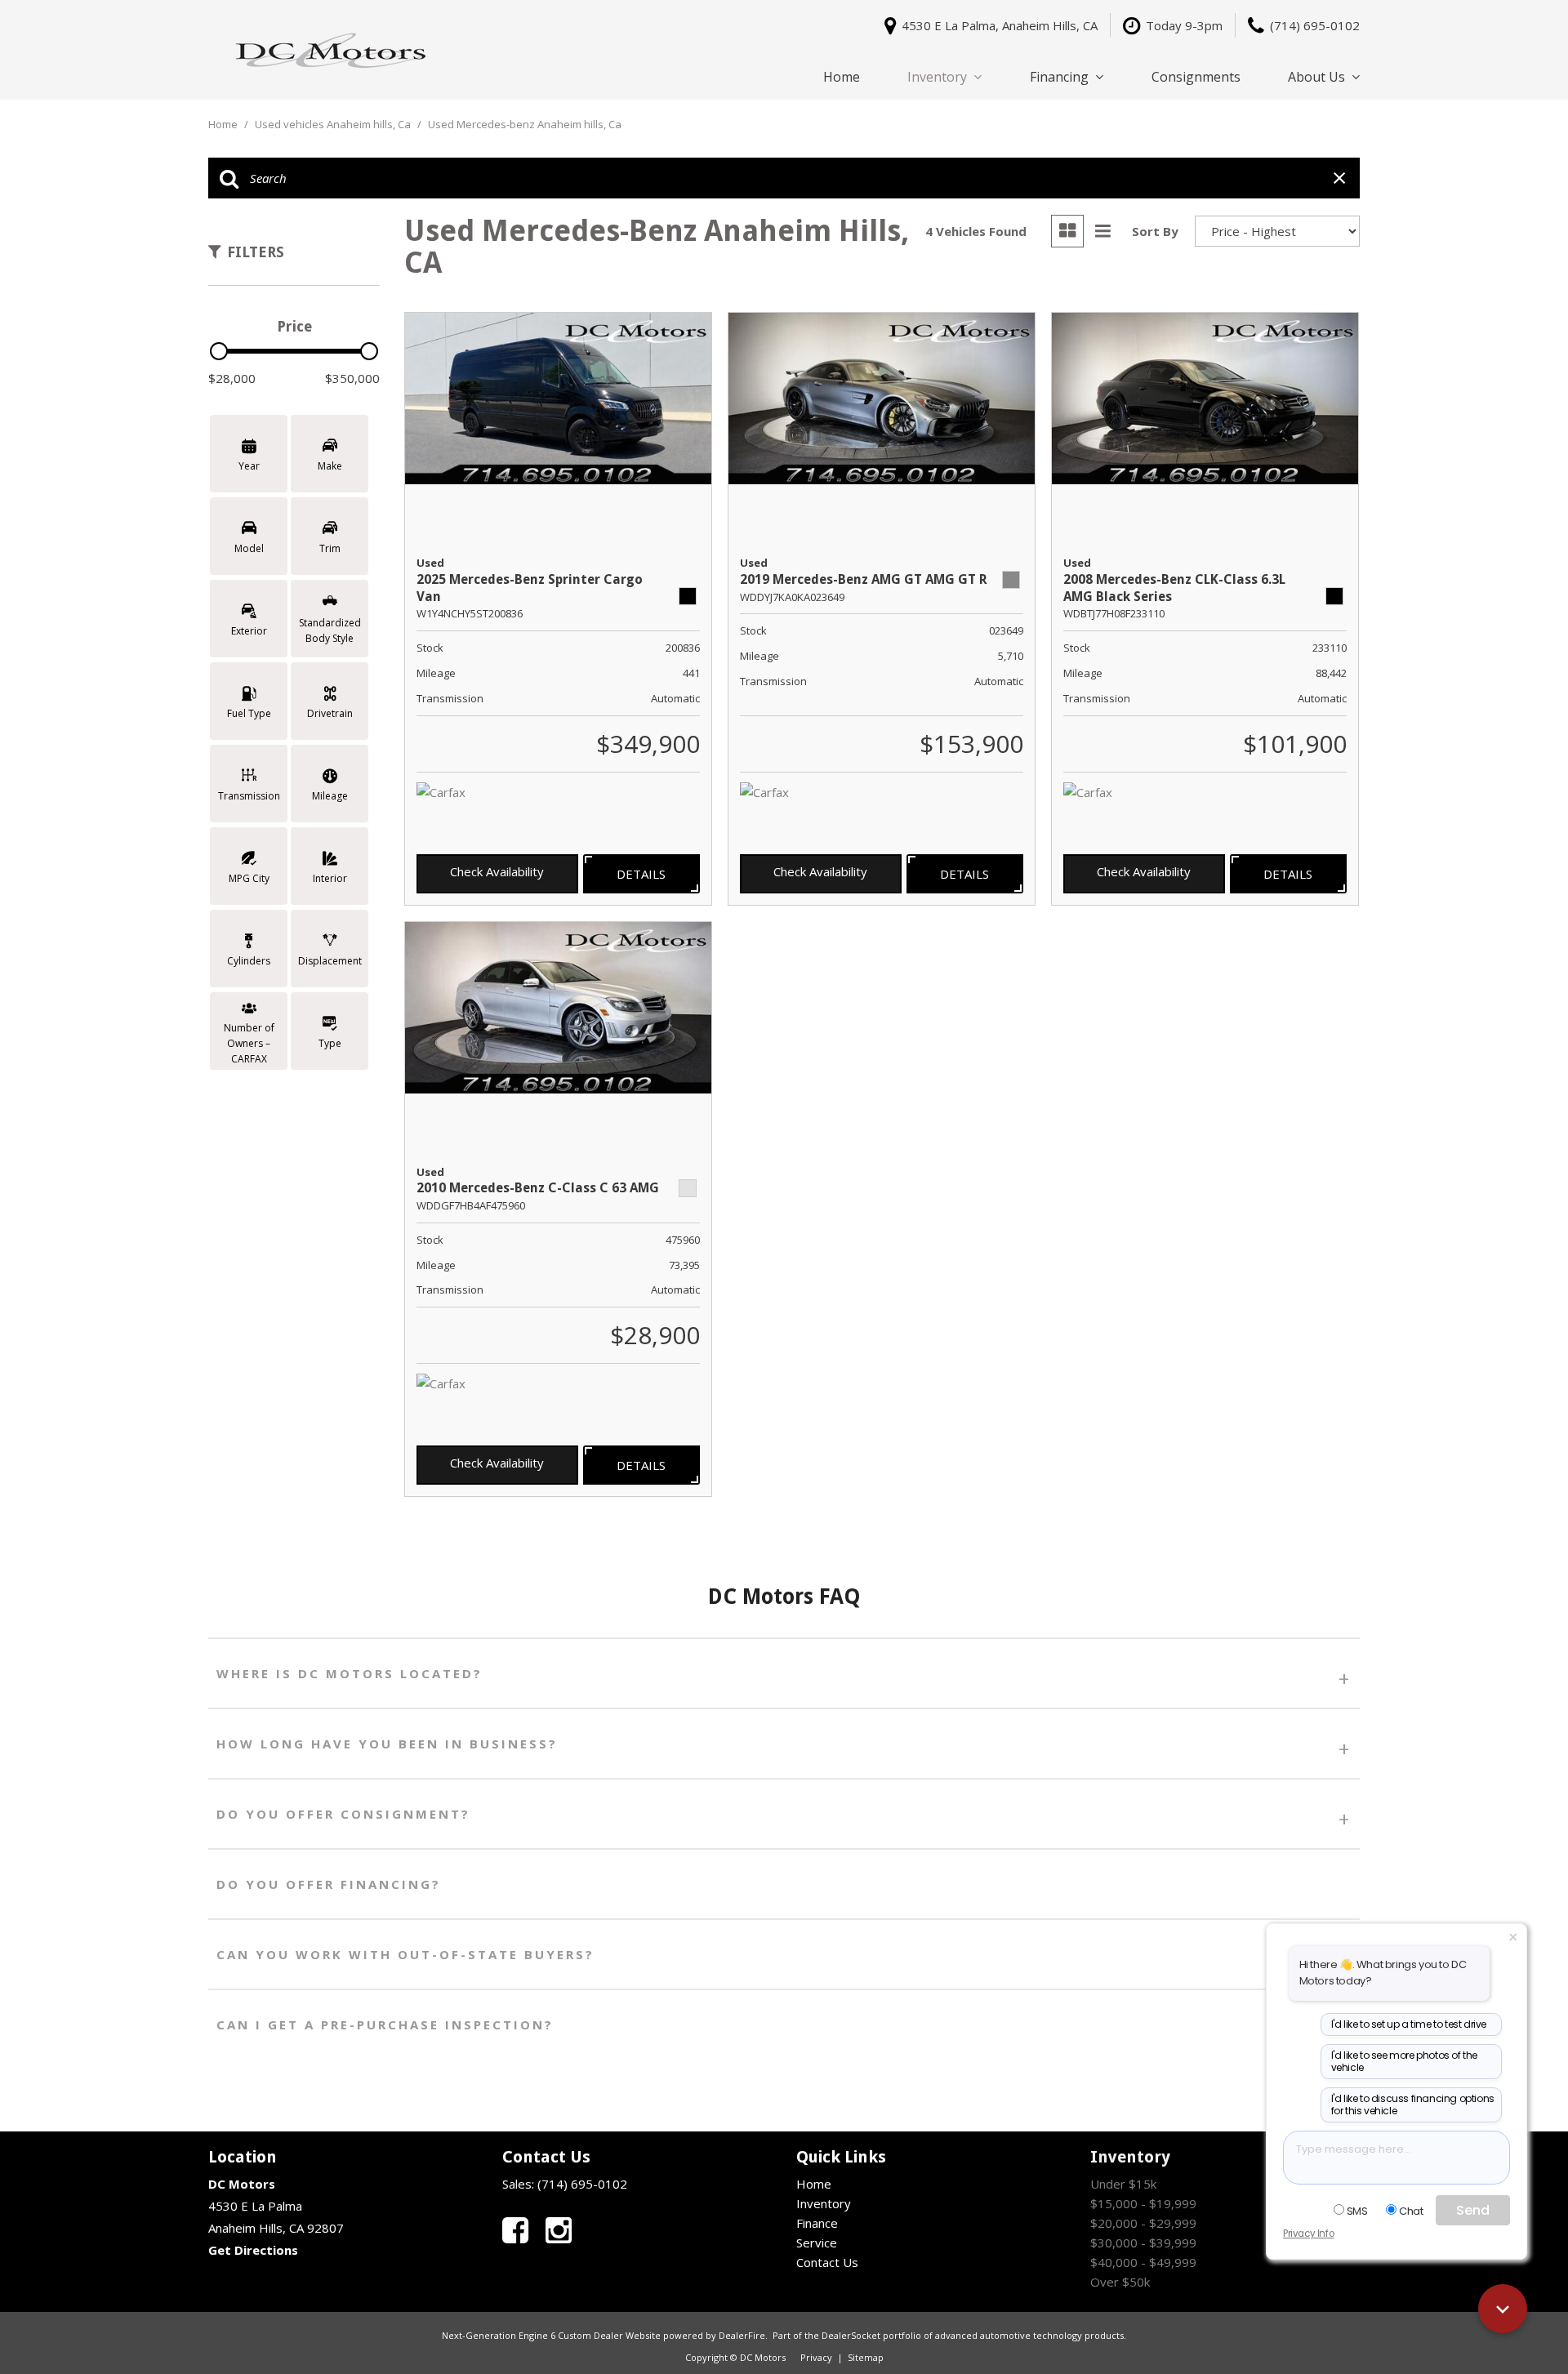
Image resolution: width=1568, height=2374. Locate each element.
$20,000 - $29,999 (1143, 2223)
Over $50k (1120, 2282)
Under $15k (1123, 2184)
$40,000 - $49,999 (1143, 2262)
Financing (1059, 77)
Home (842, 77)
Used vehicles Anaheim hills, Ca (334, 124)
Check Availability (497, 871)
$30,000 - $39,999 (1143, 2243)
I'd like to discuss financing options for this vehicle (1413, 2105)
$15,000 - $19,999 (1143, 2203)
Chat (1411, 2211)
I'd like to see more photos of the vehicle (1404, 2062)
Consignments (1196, 77)
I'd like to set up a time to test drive (1409, 2024)
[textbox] (1396, 2158)
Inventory (937, 77)
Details (641, 874)
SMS (1357, 2211)
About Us (1316, 77)
